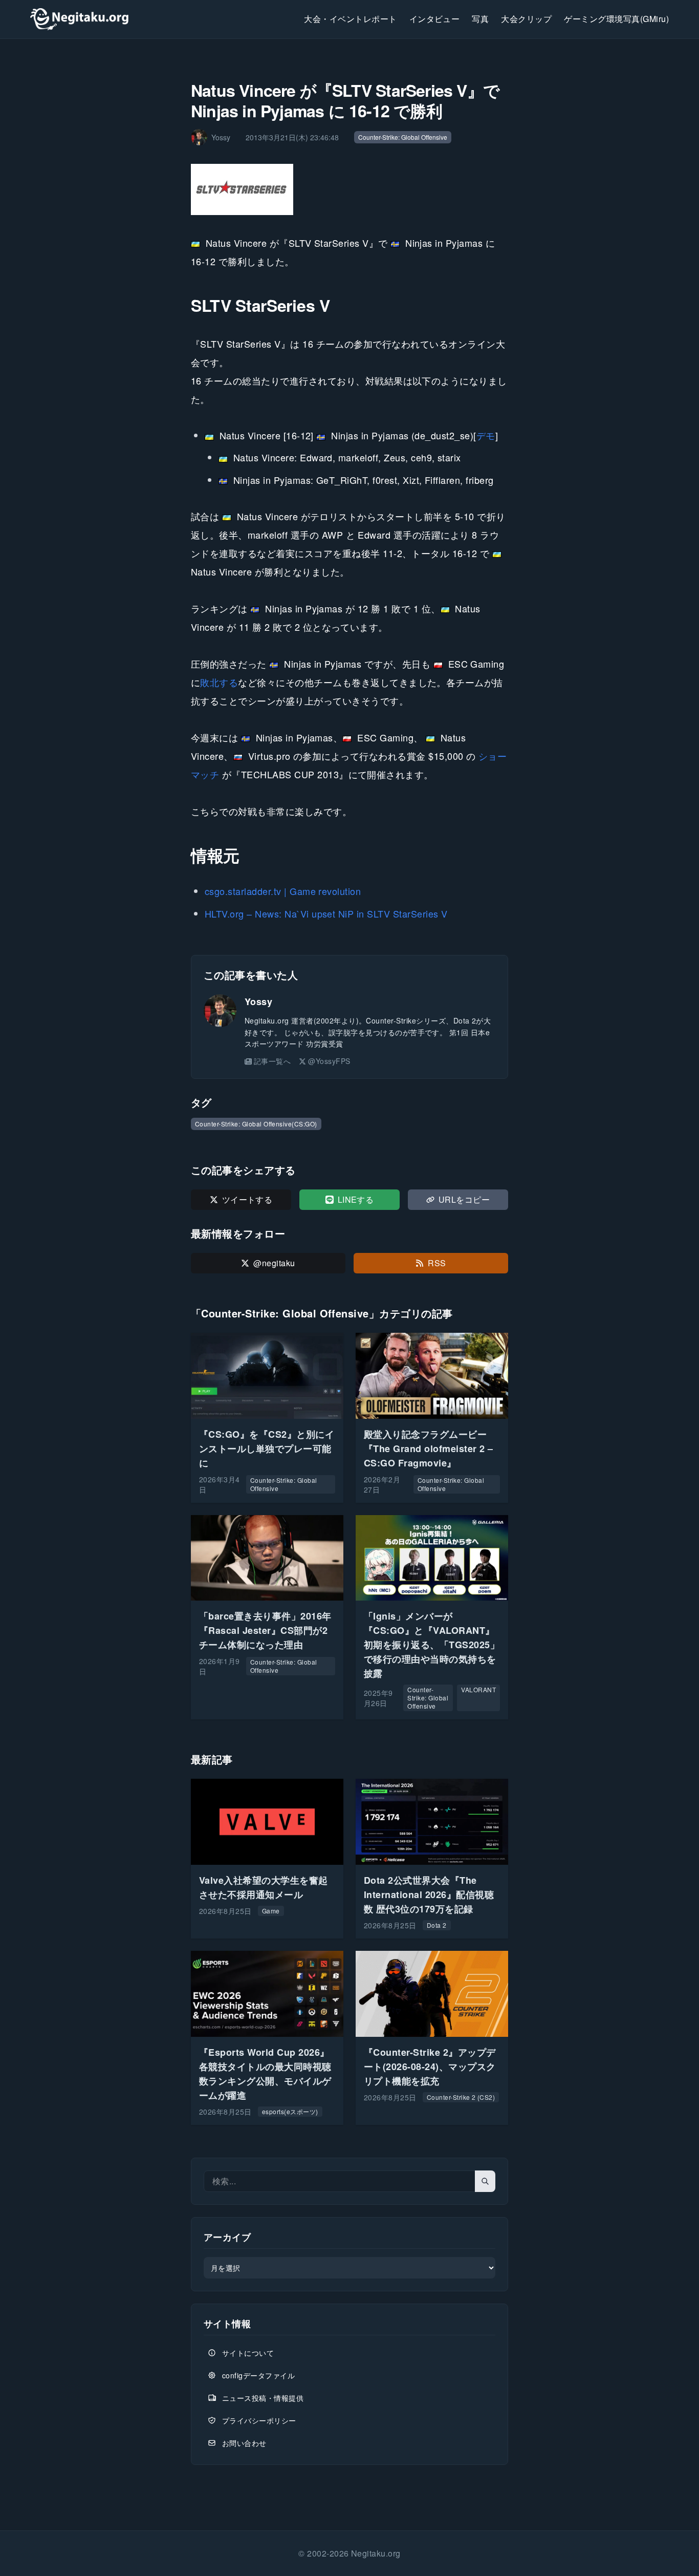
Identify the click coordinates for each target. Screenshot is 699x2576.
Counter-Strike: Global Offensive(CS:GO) (256, 1124)
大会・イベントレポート (350, 19)
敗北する (219, 682)
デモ (486, 435)
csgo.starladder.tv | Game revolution (283, 891)
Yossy (258, 1002)
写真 (480, 19)
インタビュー (435, 19)
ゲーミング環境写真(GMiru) (616, 19)
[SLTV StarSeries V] (349, 189)
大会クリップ (526, 19)
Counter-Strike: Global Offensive (403, 137)
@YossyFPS (329, 1061)
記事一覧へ (272, 1061)
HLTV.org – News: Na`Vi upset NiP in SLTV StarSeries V (326, 913)
